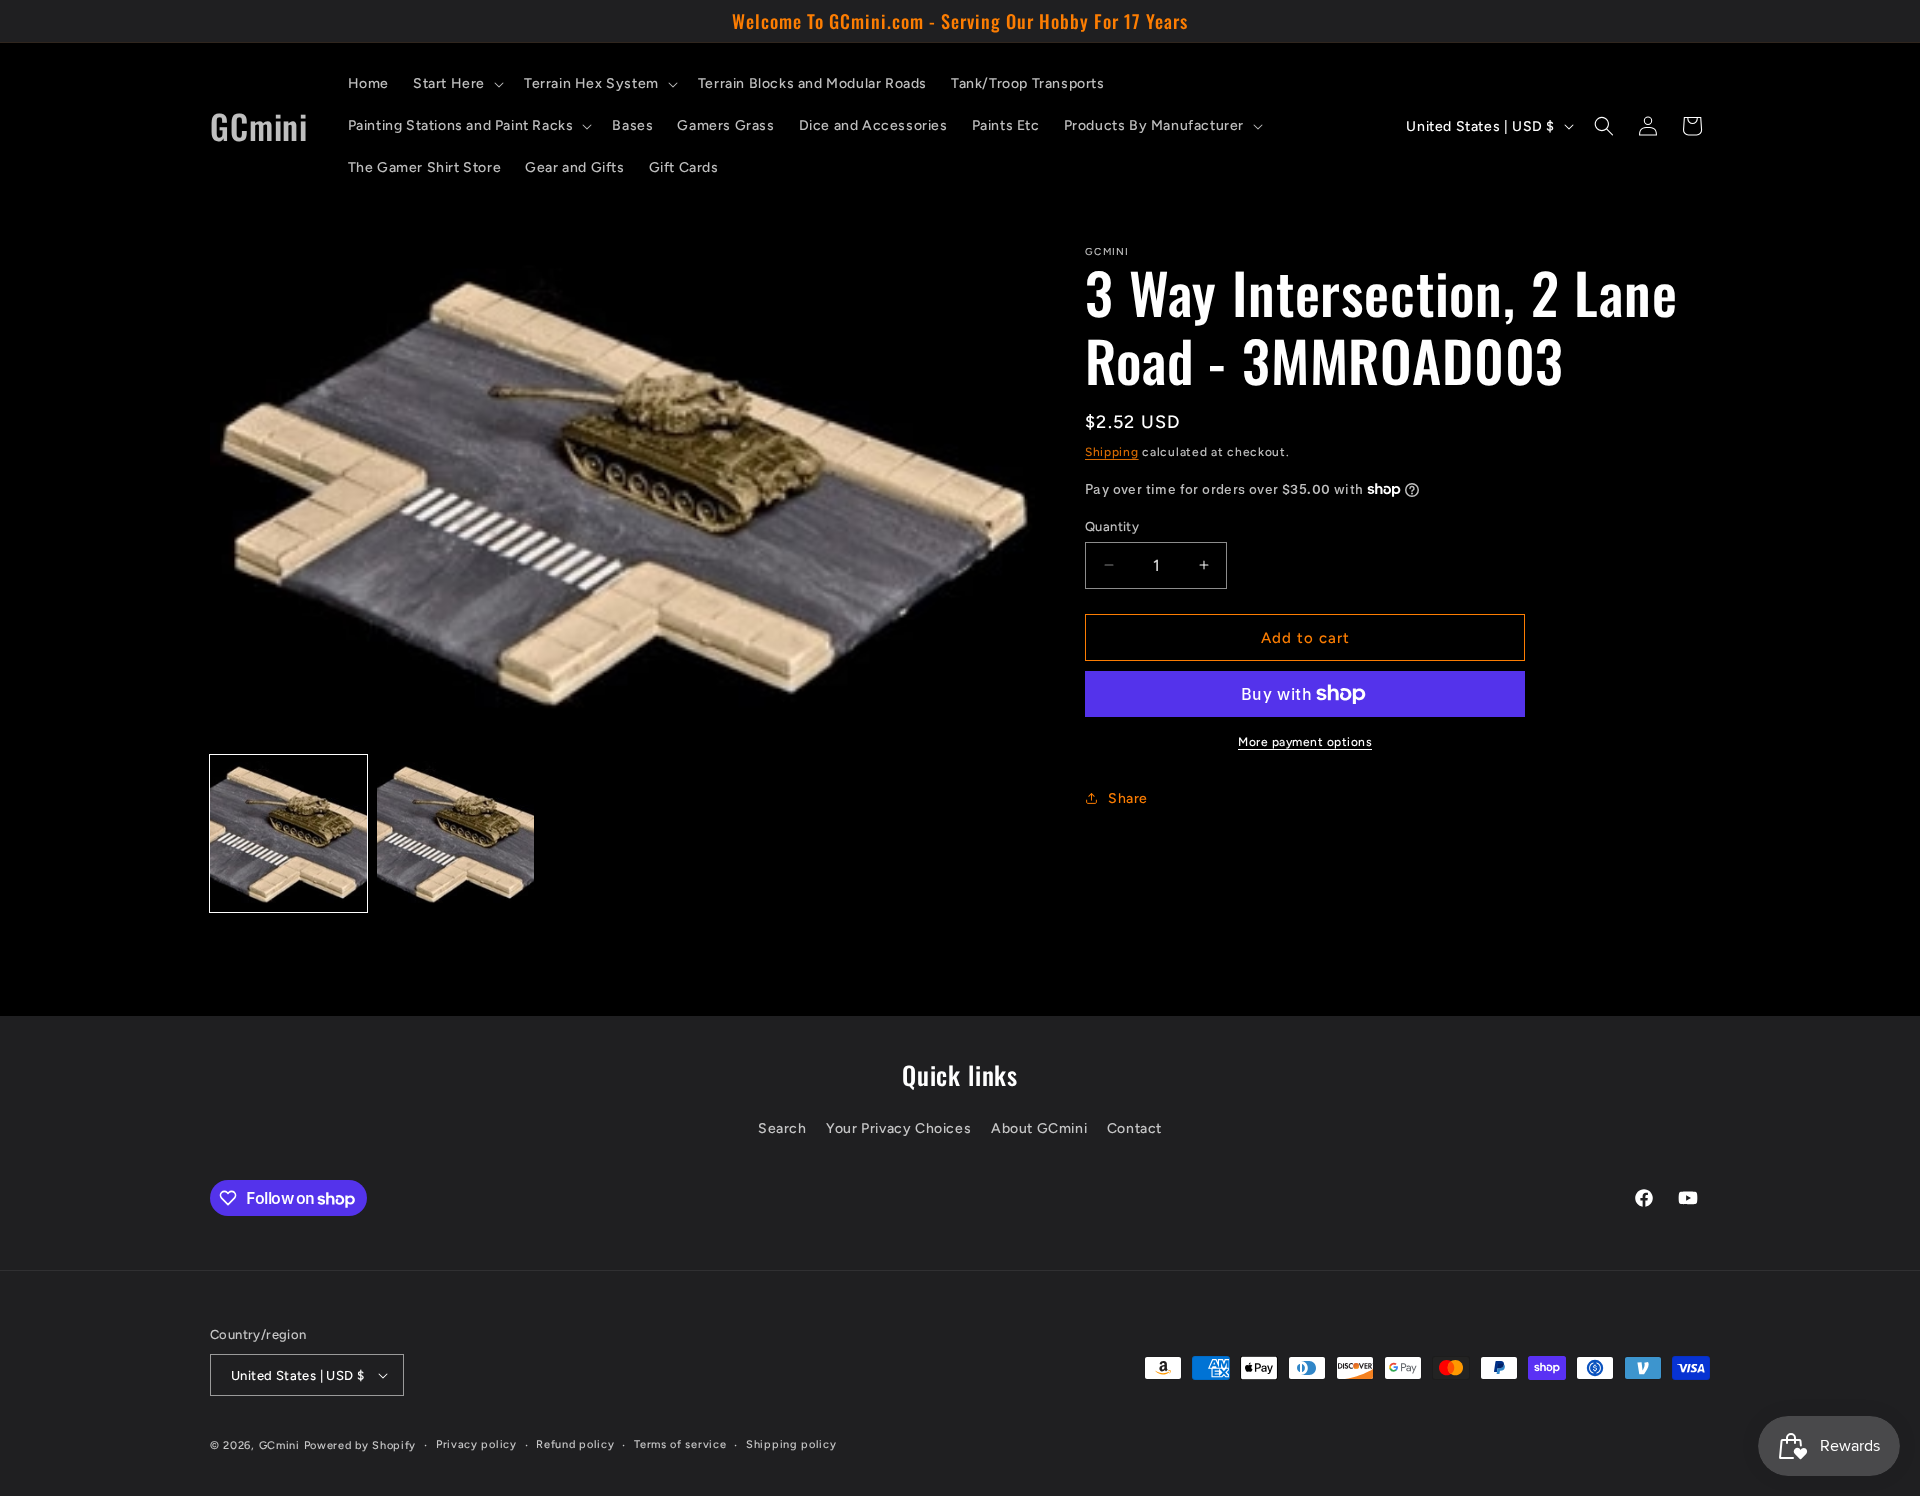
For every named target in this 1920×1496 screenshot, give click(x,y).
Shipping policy (791, 1444)
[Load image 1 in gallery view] (288, 833)
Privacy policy (476, 1444)
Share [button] (1128, 797)
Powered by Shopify (360, 1445)
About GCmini (1039, 1128)
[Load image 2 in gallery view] (455, 833)
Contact (1134, 1128)
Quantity (1112, 525)
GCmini (279, 1445)
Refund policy (575, 1444)
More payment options (1305, 742)
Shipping (1112, 452)
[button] (456, 84)
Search (782, 1128)
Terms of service (680, 1444)
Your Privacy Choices (898, 1128)
